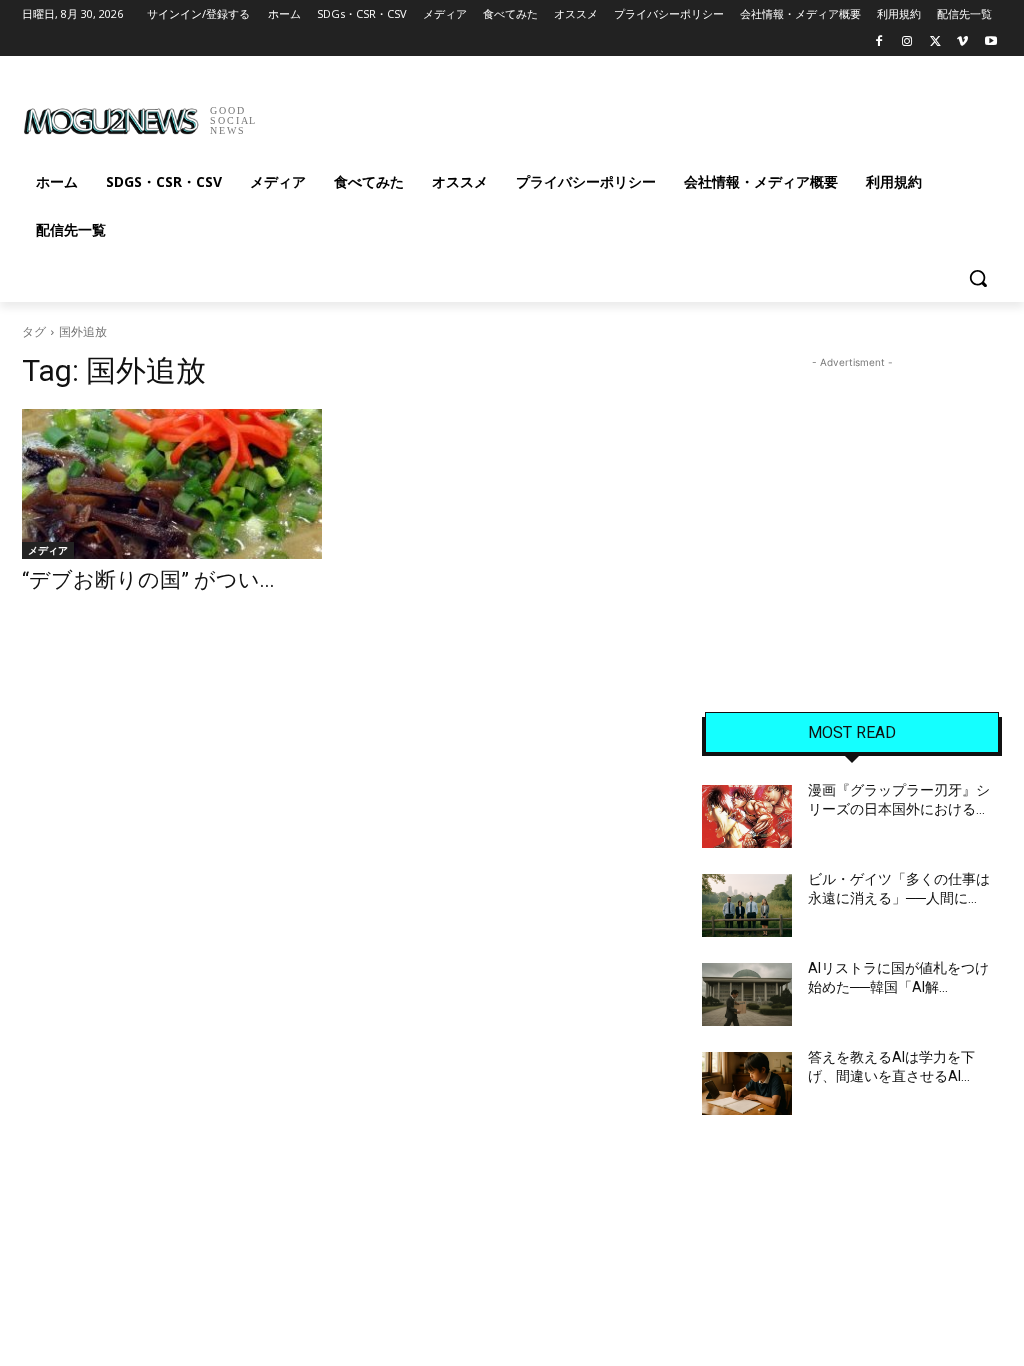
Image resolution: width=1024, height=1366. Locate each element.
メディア (48, 550)
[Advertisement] (491, 114)
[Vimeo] (962, 42)
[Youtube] (990, 42)
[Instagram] (907, 42)
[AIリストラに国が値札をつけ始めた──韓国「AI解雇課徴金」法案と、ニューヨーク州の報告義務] (747, 994)
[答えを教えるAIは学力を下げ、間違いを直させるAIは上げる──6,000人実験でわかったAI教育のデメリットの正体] (747, 1083)
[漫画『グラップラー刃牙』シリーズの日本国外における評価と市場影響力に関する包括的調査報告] (747, 816)
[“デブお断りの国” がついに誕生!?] (172, 484)
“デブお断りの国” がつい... (148, 580)
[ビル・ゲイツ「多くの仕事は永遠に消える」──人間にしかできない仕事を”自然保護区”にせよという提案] (747, 905)
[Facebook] (879, 42)
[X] (935, 42)
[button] (978, 278)
